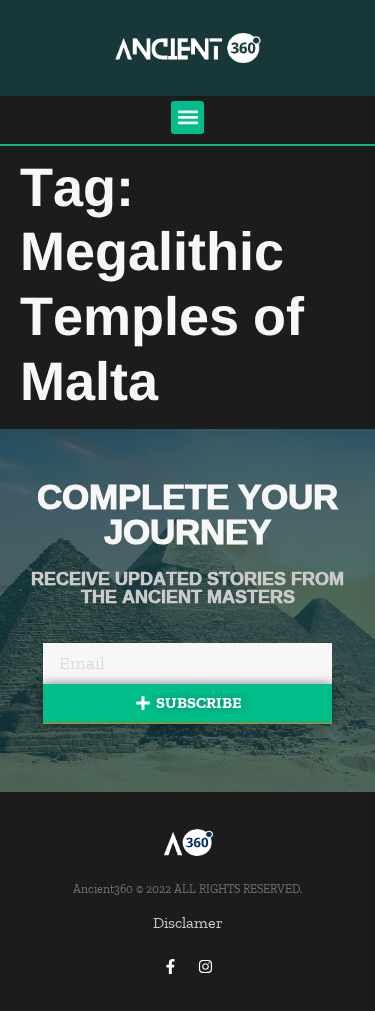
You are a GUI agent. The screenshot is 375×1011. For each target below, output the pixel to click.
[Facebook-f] (170, 966)
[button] (187, 117)
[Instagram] (205, 966)
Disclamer (188, 922)
